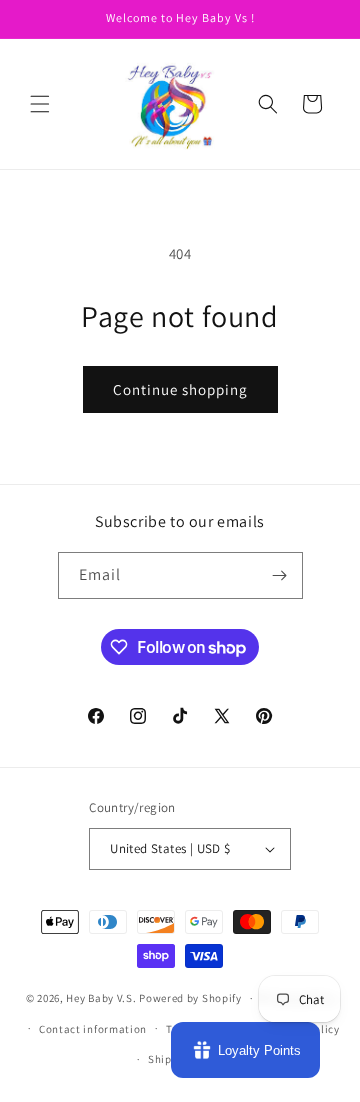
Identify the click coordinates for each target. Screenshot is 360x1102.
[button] (40, 104)
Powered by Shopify (190, 998)
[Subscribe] (280, 575)
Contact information (93, 1029)
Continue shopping (180, 389)
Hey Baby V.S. (101, 998)
